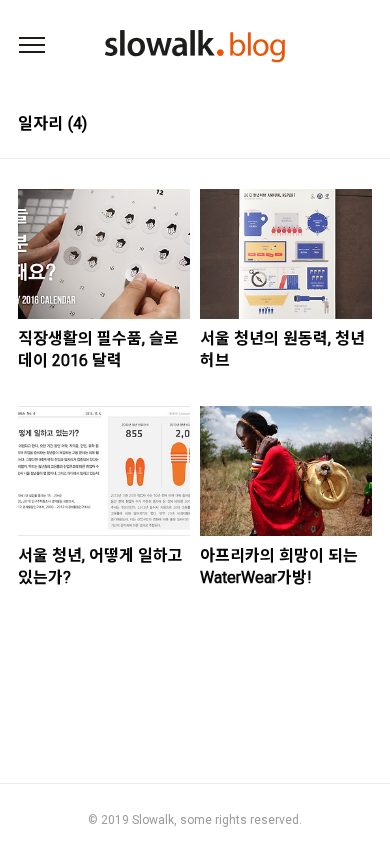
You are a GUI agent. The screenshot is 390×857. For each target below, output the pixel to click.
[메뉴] (32, 46)
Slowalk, (154, 820)
